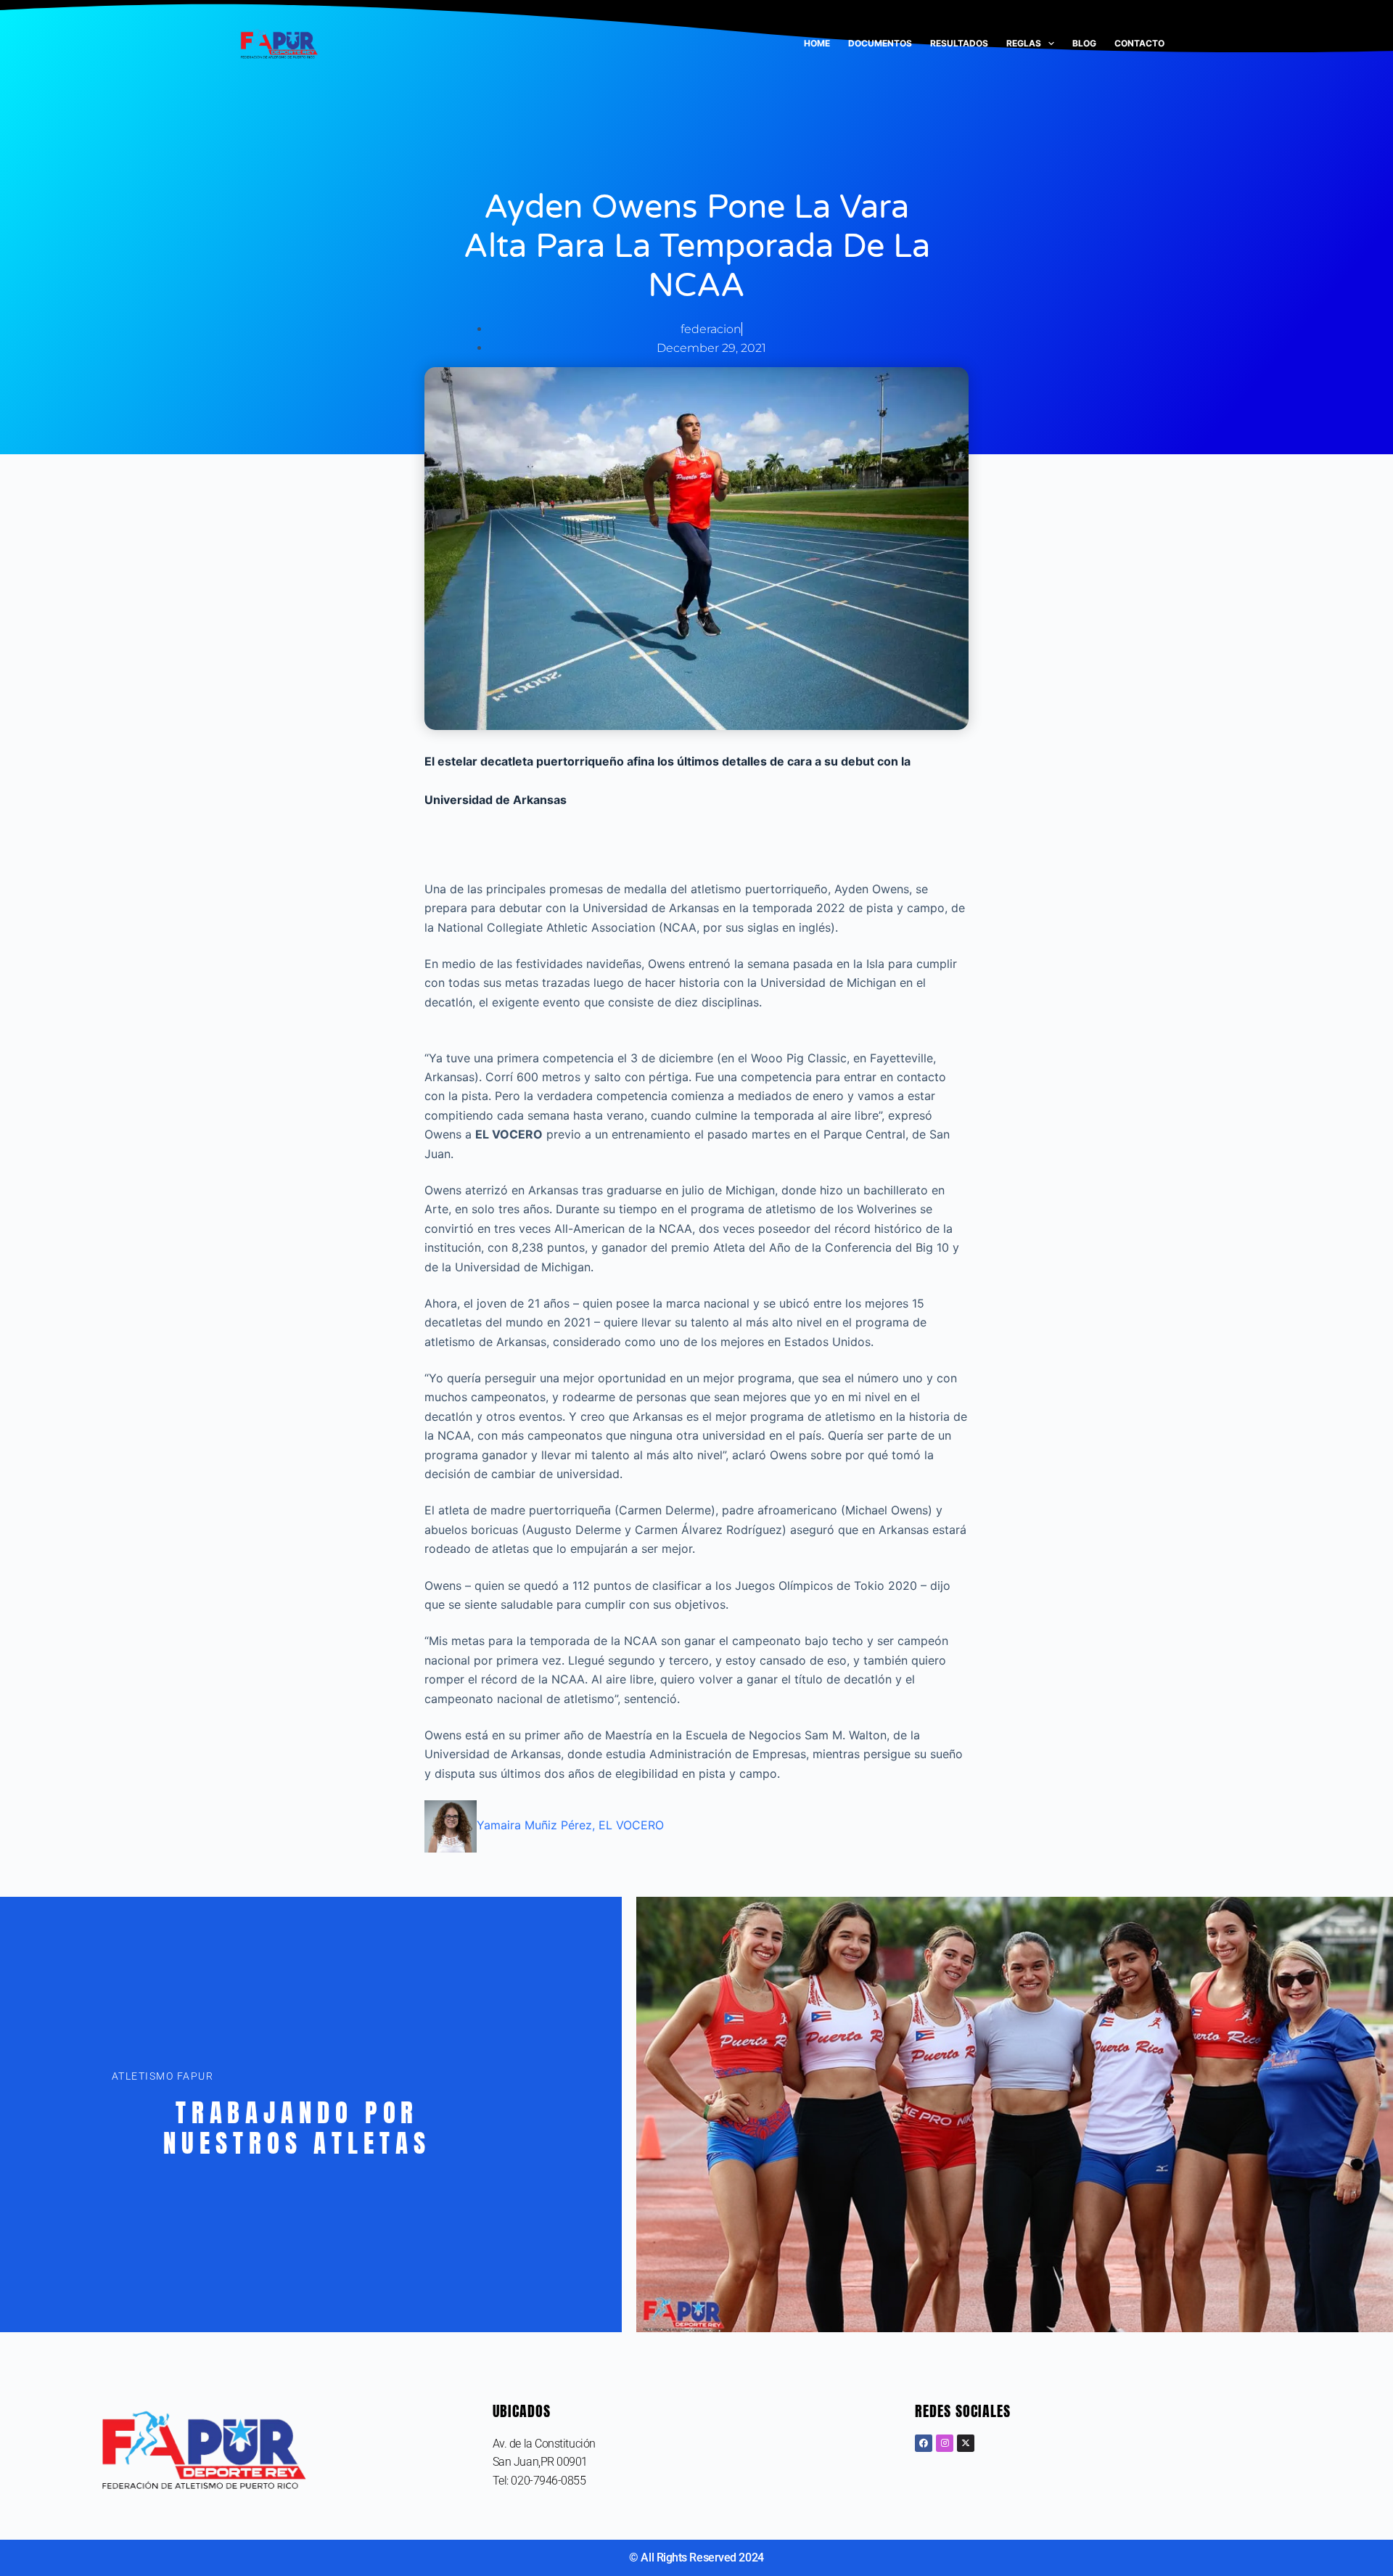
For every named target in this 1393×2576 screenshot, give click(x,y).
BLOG (1084, 43)
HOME (817, 43)
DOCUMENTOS (880, 43)
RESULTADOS (959, 43)
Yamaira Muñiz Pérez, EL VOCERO (570, 1825)
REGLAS (1024, 43)
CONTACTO (1139, 43)
